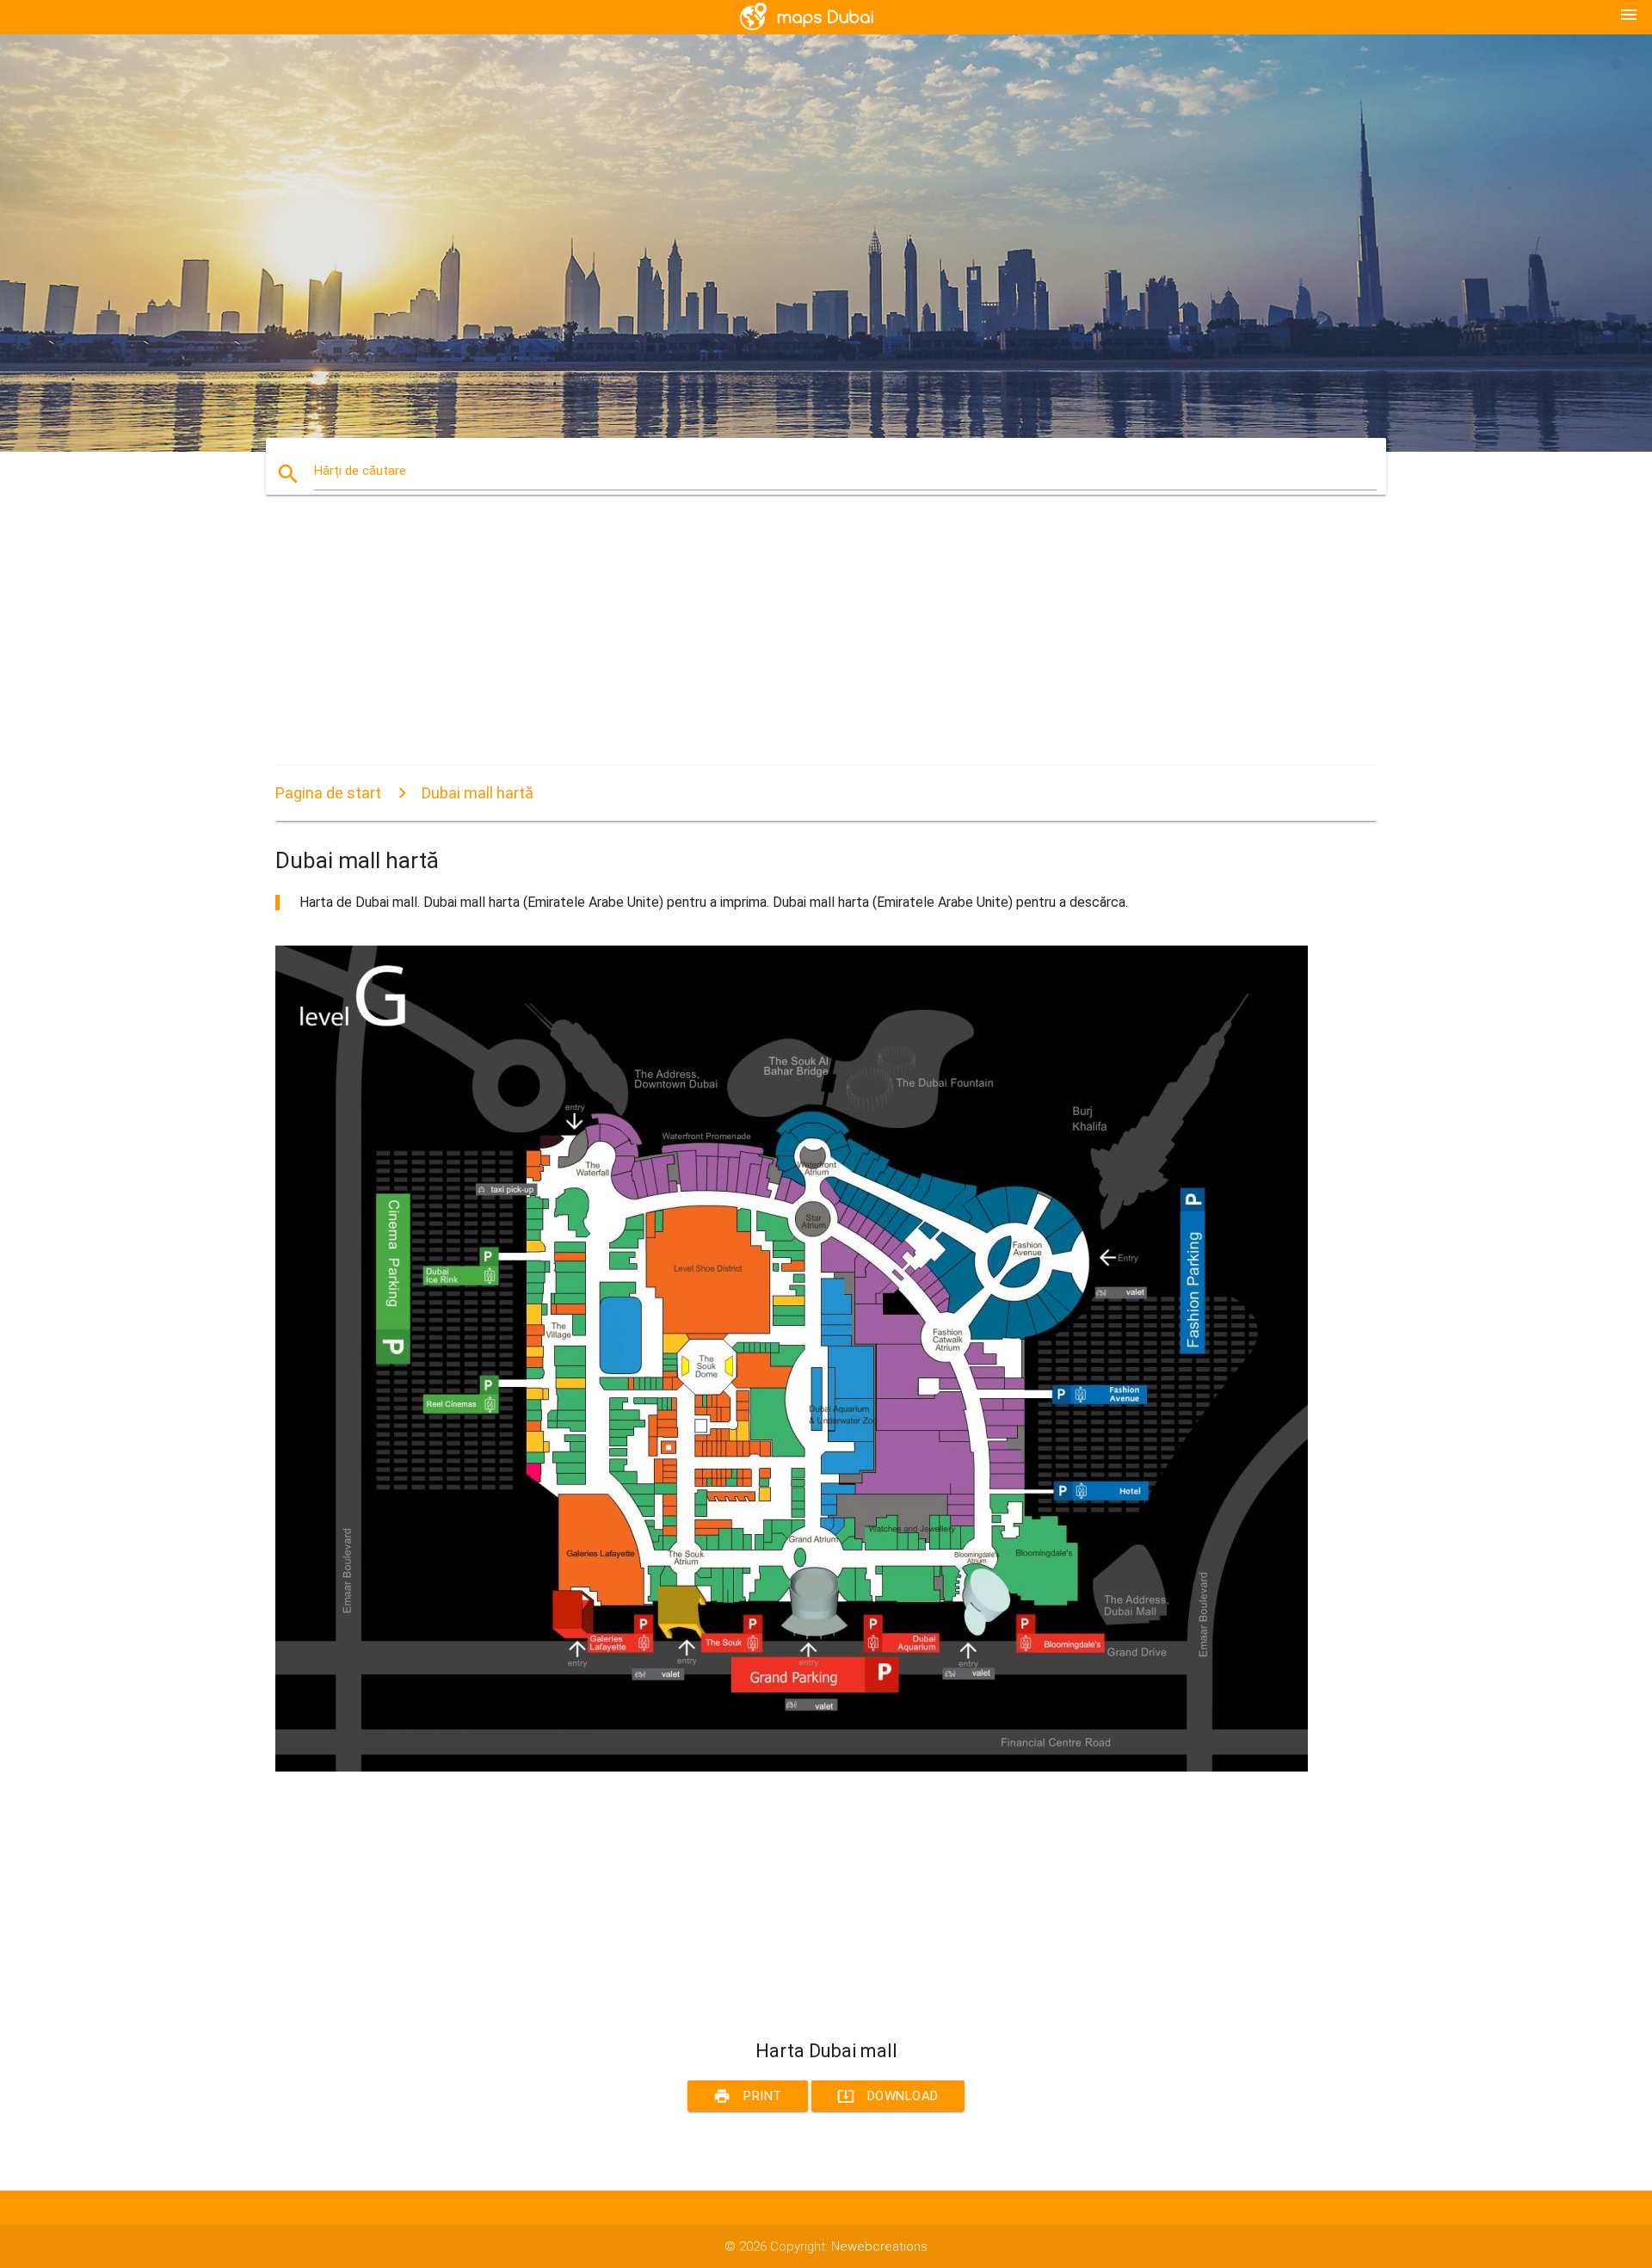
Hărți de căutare (360, 471)
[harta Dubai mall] (792, 1767)
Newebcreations (879, 2246)
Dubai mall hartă (478, 793)
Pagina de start (328, 793)
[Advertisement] (792, 645)
